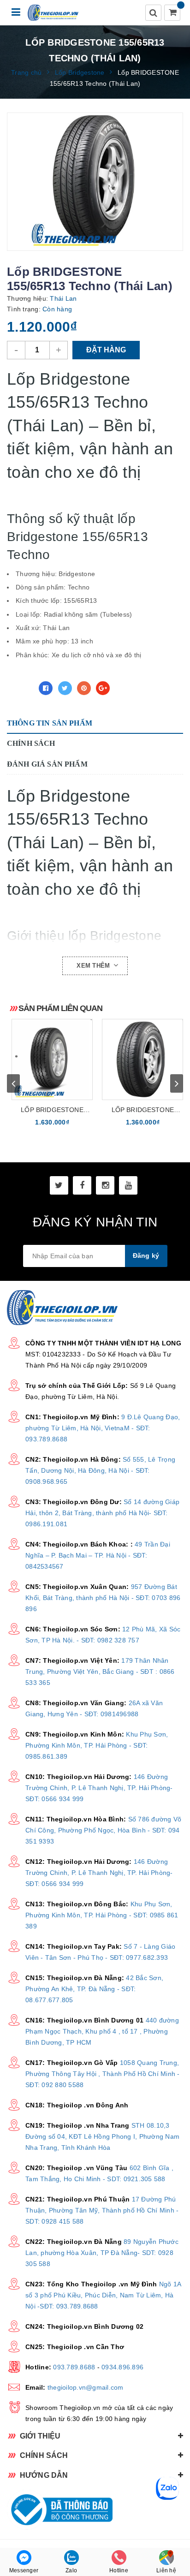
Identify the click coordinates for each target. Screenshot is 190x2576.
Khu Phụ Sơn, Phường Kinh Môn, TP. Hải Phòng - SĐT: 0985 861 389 (102, 1915)
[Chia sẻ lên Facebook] (46, 688)
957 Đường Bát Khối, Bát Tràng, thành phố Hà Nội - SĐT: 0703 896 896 (103, 1598)
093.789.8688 (74, 2367)
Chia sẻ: (20, 688)
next (177, 1083)
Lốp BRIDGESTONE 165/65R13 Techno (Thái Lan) (142, 1110)
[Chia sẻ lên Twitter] (65, 688)
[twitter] (59, 1185)
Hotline (119, 2570)
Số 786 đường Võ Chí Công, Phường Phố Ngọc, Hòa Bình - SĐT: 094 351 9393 (103, 1830)
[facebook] (82, 1185)
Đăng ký (146, 1255)
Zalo (71, 2570)
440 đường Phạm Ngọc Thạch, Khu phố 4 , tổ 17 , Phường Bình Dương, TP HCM (102, 2031)
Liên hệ (166, 2570)
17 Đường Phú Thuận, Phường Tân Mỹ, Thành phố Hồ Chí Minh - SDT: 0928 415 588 (102, 2210)
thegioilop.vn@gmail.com (86, 2387)
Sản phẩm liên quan (60, 1008)
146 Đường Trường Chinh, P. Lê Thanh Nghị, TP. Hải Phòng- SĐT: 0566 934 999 (99, 1788)
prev (13, 1083)
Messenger (24, 2570)
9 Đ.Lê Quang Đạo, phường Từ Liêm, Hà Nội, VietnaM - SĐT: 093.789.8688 (103, 1428)
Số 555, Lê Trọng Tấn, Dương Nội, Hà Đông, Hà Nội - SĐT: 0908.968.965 (100, 1470)
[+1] (103, 688)
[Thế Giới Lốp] (53, 13)
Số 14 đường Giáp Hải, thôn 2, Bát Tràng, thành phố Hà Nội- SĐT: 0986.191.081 (102, 1513)
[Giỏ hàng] (173, 13)
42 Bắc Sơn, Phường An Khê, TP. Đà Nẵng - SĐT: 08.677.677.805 (94, 1989)
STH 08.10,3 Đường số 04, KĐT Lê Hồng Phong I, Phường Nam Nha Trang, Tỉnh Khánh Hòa (102, 2136)
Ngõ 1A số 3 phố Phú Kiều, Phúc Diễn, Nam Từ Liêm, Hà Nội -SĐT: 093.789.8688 (103, 2295)
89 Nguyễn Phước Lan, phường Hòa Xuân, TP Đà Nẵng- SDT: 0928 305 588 (102, 2253)
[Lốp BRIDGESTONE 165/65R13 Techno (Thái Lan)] (142, 1059)
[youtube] (128, 1185)
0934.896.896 (122, 2367)
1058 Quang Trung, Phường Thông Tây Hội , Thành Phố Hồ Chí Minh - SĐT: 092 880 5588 (103, 2074)
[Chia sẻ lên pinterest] (84, 688)
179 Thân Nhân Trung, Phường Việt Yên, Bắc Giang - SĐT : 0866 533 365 (100, 1672)
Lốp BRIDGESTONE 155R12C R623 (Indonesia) (52, 1110)
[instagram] (105, 1185)
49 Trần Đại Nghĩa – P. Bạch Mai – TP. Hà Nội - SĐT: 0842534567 (98, 1555)
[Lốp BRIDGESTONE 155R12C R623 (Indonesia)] (52, 1059)
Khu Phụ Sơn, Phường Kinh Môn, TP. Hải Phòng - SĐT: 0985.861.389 (97, 1745)
